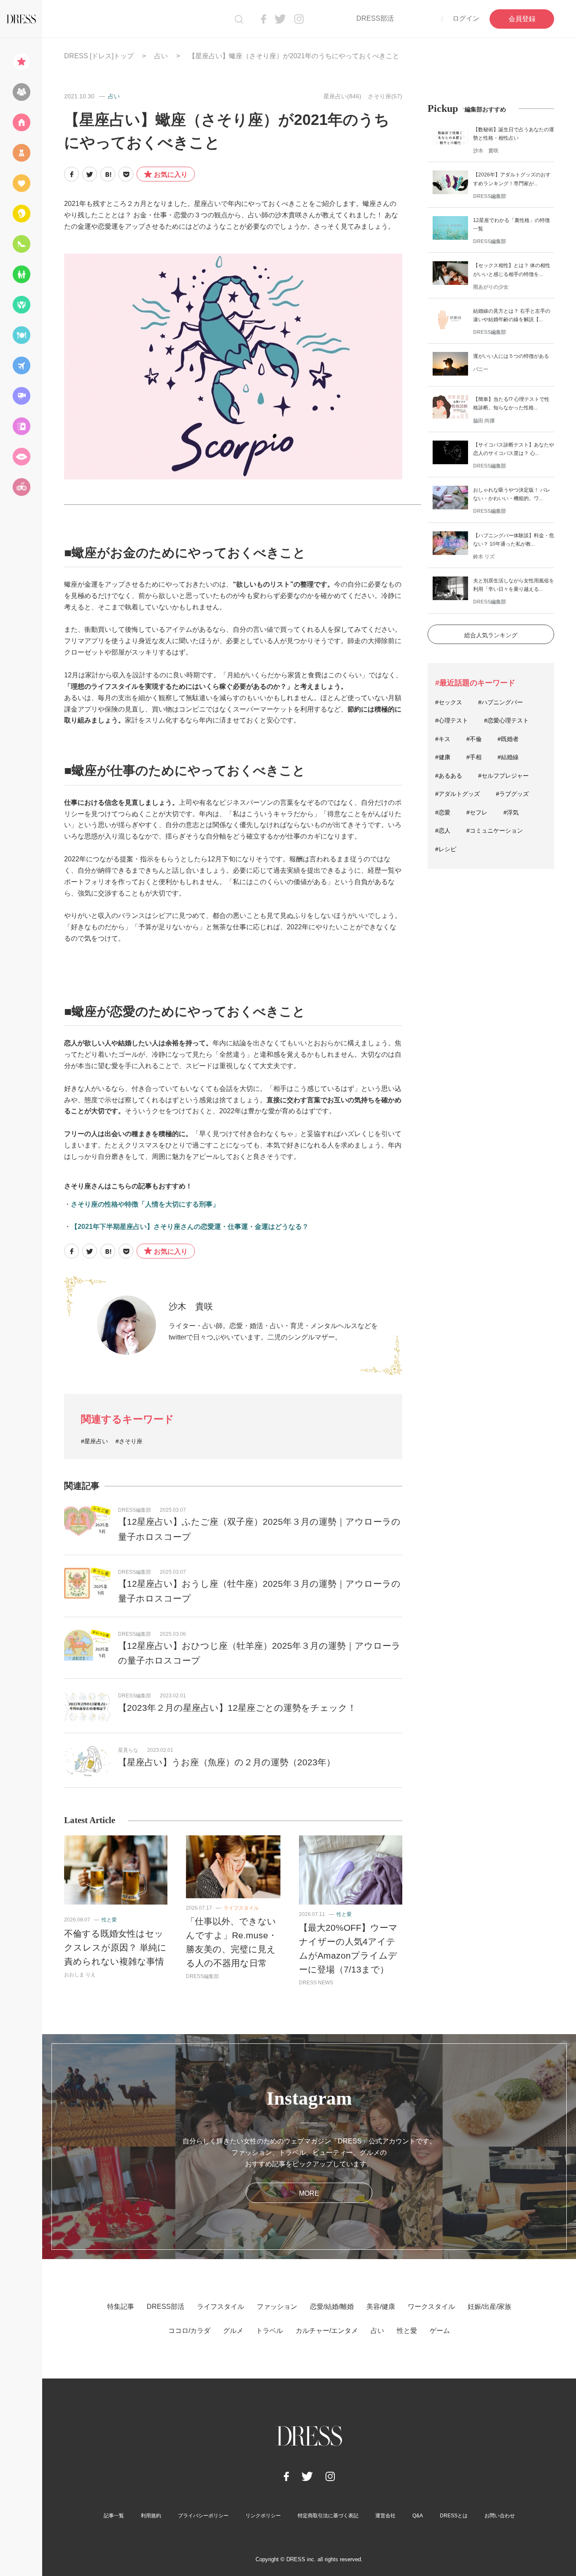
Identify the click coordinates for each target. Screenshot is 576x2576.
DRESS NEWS (316, 1983)
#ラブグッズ (512, 794)
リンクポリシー (263, 2516)
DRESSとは (454, 2516)
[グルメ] (21, 335)
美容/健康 (381, 2307)
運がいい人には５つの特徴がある (511, 356)
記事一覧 (114, 2516)
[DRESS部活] (21, 92)
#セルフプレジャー (503, 776)
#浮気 (511, 812)
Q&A (418, 2516)
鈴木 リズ (484, 557)
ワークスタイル (431, 2307)
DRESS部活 (375, 18)
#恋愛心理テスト (506, 720)
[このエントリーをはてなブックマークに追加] (108, 174)
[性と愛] (21, 457)
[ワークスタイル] (21, 244)
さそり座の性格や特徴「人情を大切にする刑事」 (145, 1204)
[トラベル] (21, 365)
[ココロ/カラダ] (21, 305)
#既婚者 (508, 739)
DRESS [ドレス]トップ (99, 56)
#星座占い (94, 1441)
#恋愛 (443, 812)
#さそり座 (129, 1441)
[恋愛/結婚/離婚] (21, 183)
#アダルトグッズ (458, 794)
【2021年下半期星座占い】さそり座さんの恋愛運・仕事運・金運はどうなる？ (190, 1227)
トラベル (269, 2331)
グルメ (233, 2331)
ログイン (466, 18)
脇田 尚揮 (484, 421)
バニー (481, 369)
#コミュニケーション (495, 831)
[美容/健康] (21, 214)
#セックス (449, 702)
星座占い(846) (342, 96)
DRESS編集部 (135, 1510)
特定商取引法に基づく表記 (328, 2516)
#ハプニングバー (501, 702)
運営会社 (385, 2516)
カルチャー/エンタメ (327, 2331)
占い (161, 56)
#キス (443, 739)
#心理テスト (452, 720)
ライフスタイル (241, 1908)
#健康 (443, 757)
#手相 (474, 757)
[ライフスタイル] (21, 122)
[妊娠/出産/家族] (21, 274)
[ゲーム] (21, 487)
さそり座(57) (385, 96)
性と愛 (109, 1920)
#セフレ (477, 812)
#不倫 (474, 739)
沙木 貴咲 (191, 1306)
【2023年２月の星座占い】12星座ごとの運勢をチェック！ (237, 1708)
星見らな (128, 1750)
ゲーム (440, 2331)
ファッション (277, 2307)
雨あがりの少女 (491, 287)
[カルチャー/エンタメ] (21, 396)
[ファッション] (21, 153)
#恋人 (443, 831)
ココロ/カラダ (189, 2331)
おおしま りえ (80, 1975)
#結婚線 (508, 757)
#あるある (449, 776)
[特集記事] (21, 62)
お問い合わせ (500, 2516)
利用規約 (151, 2516)
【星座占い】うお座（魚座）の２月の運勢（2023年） (227, 1762)
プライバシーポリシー (203, 2516)
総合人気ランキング (491, 635)
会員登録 (522, 19)
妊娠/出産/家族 (490, 2307)
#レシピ (446, 849)
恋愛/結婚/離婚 (332, 2307)
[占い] (21, 426)
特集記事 (121, 2307)
